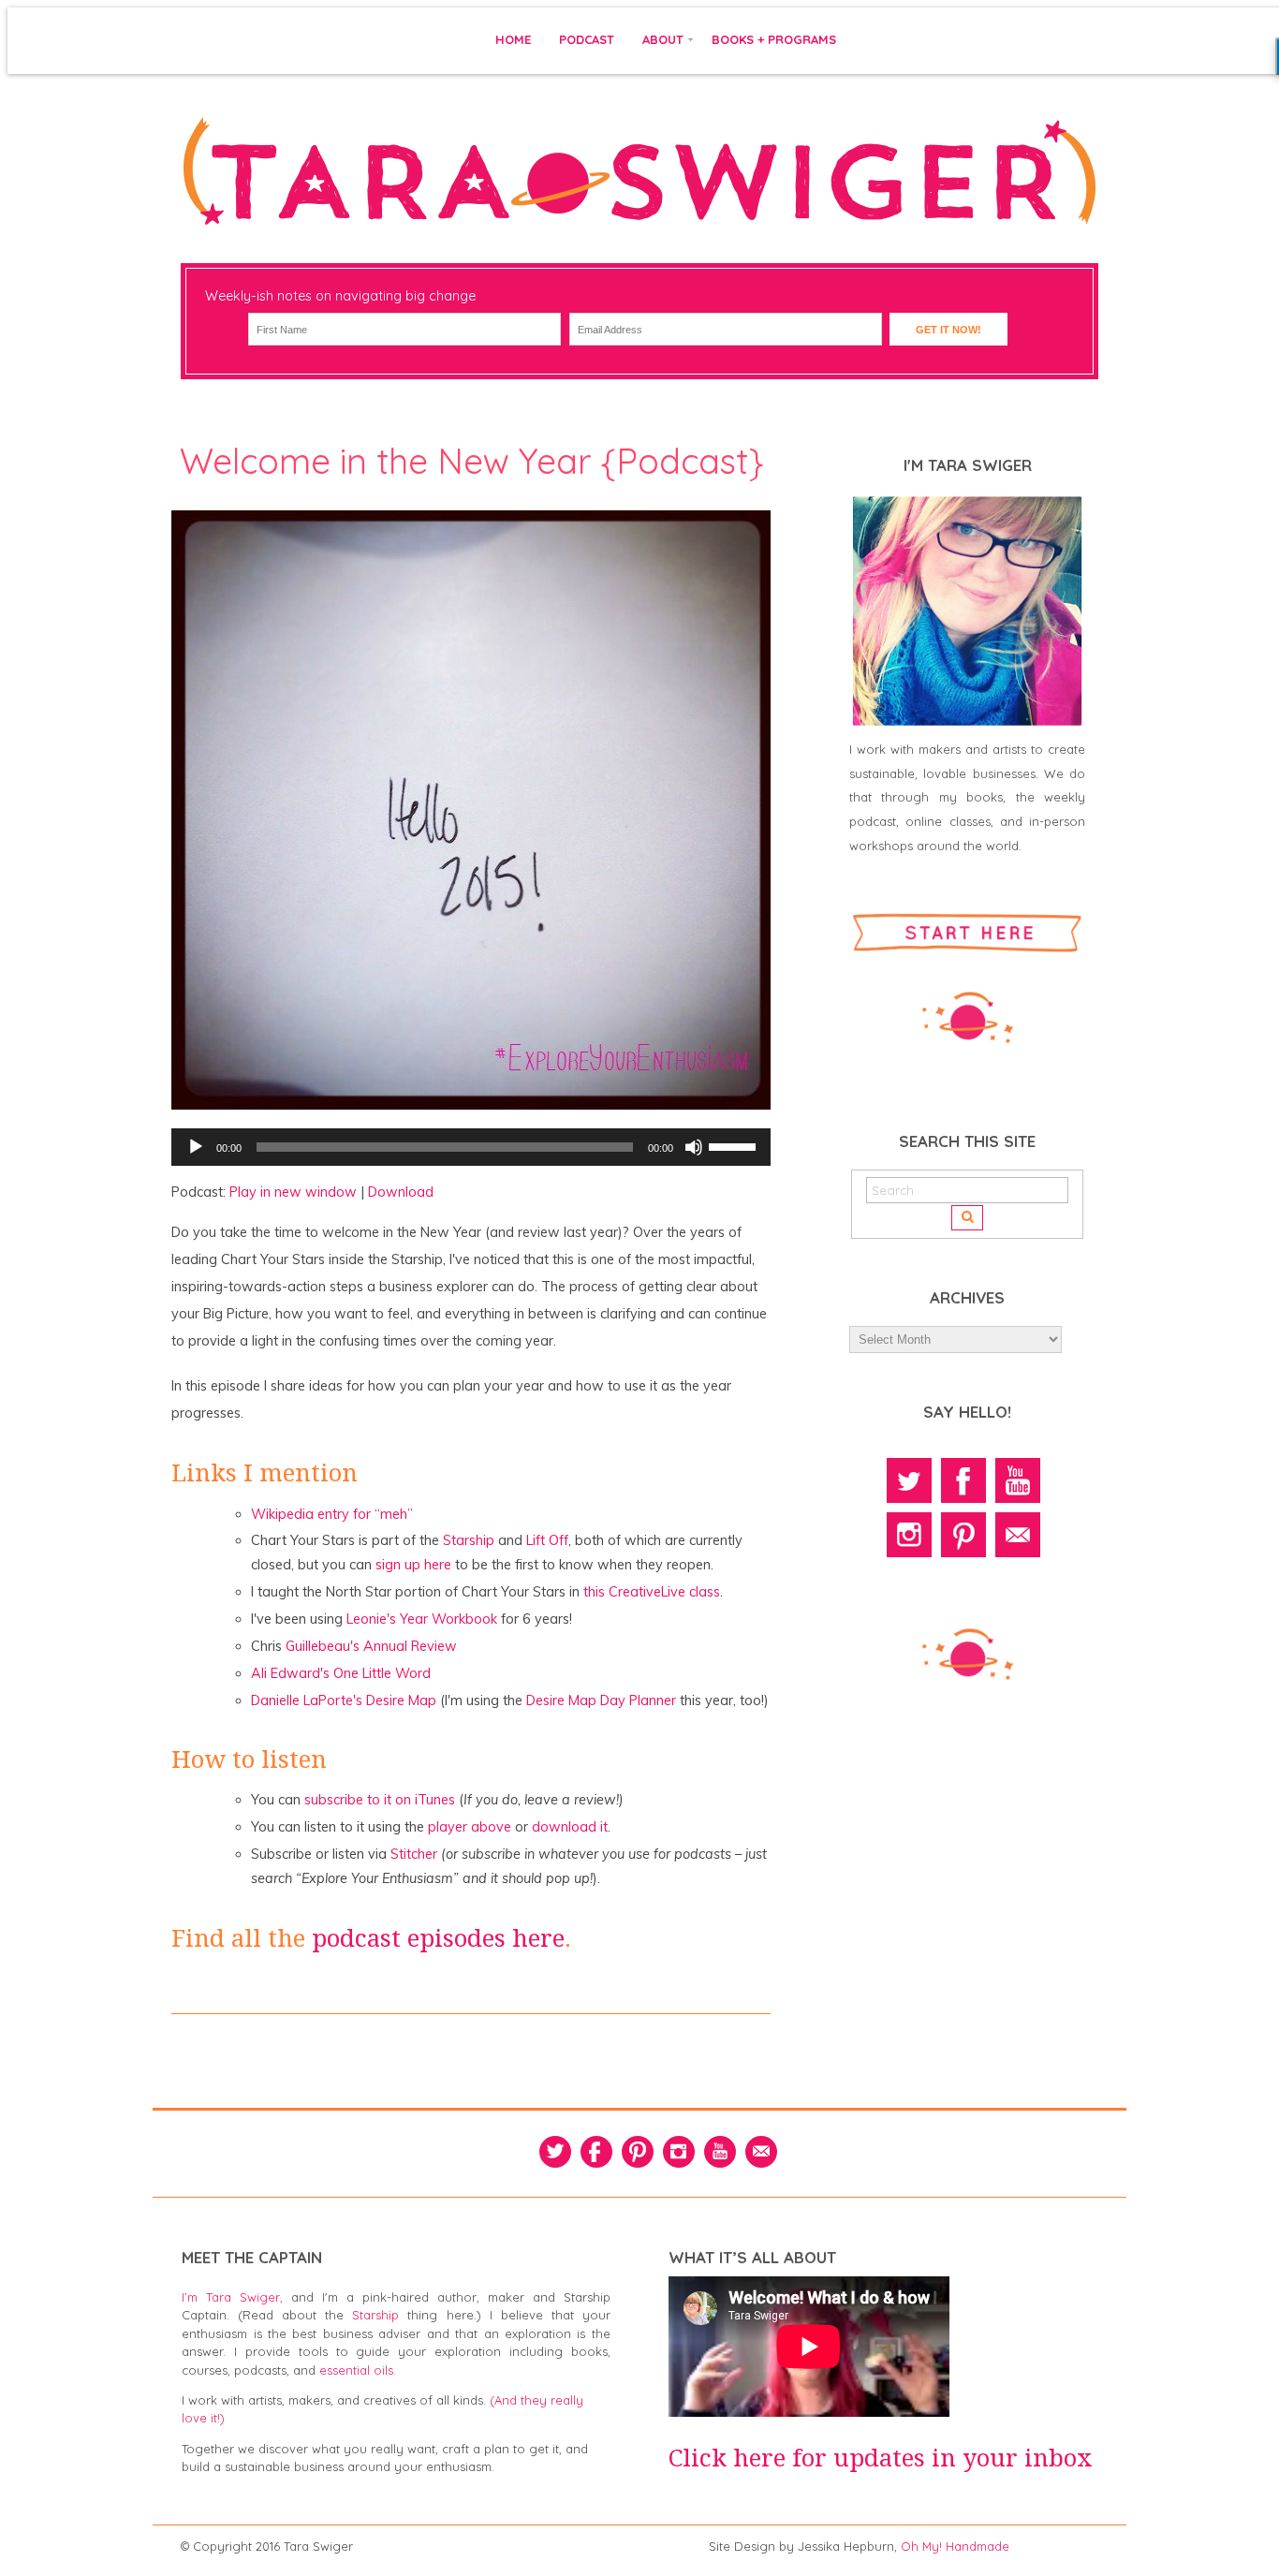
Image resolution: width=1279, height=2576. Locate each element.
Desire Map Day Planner (601, 1700)
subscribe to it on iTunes (380, 1800)
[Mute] (694, 1147)
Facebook (963, 1480)
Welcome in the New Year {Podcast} (471, 461)
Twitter (909, 1480)
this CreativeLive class (652, 1592)
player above (470, 1827)
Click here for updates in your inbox (881, 2458)
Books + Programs (774, 39)
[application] (471, 1147)
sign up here (413, 1565)
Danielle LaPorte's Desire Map (344, 1700)
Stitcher (414, 1854)
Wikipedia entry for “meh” (332, 1514)
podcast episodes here (438, 1938)
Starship (469, 1540)
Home (513, 39)
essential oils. (358, 2370)
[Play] (196, 1147)
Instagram (909, 1535)
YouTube (1018, 1480)
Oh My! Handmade (955, 2546)
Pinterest (963, 1535)
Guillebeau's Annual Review (371, 1646)
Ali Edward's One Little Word (341, 1673)
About (663, 39)
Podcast (587, 39)
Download (401, 1192)
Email (1018, 1535)
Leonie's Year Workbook (422, 1619)
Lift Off (547, 1540)
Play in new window (293, 1192)
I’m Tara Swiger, (232, 2297)
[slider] (735, 1145)
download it (570, 1827)
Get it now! (948, 330)
